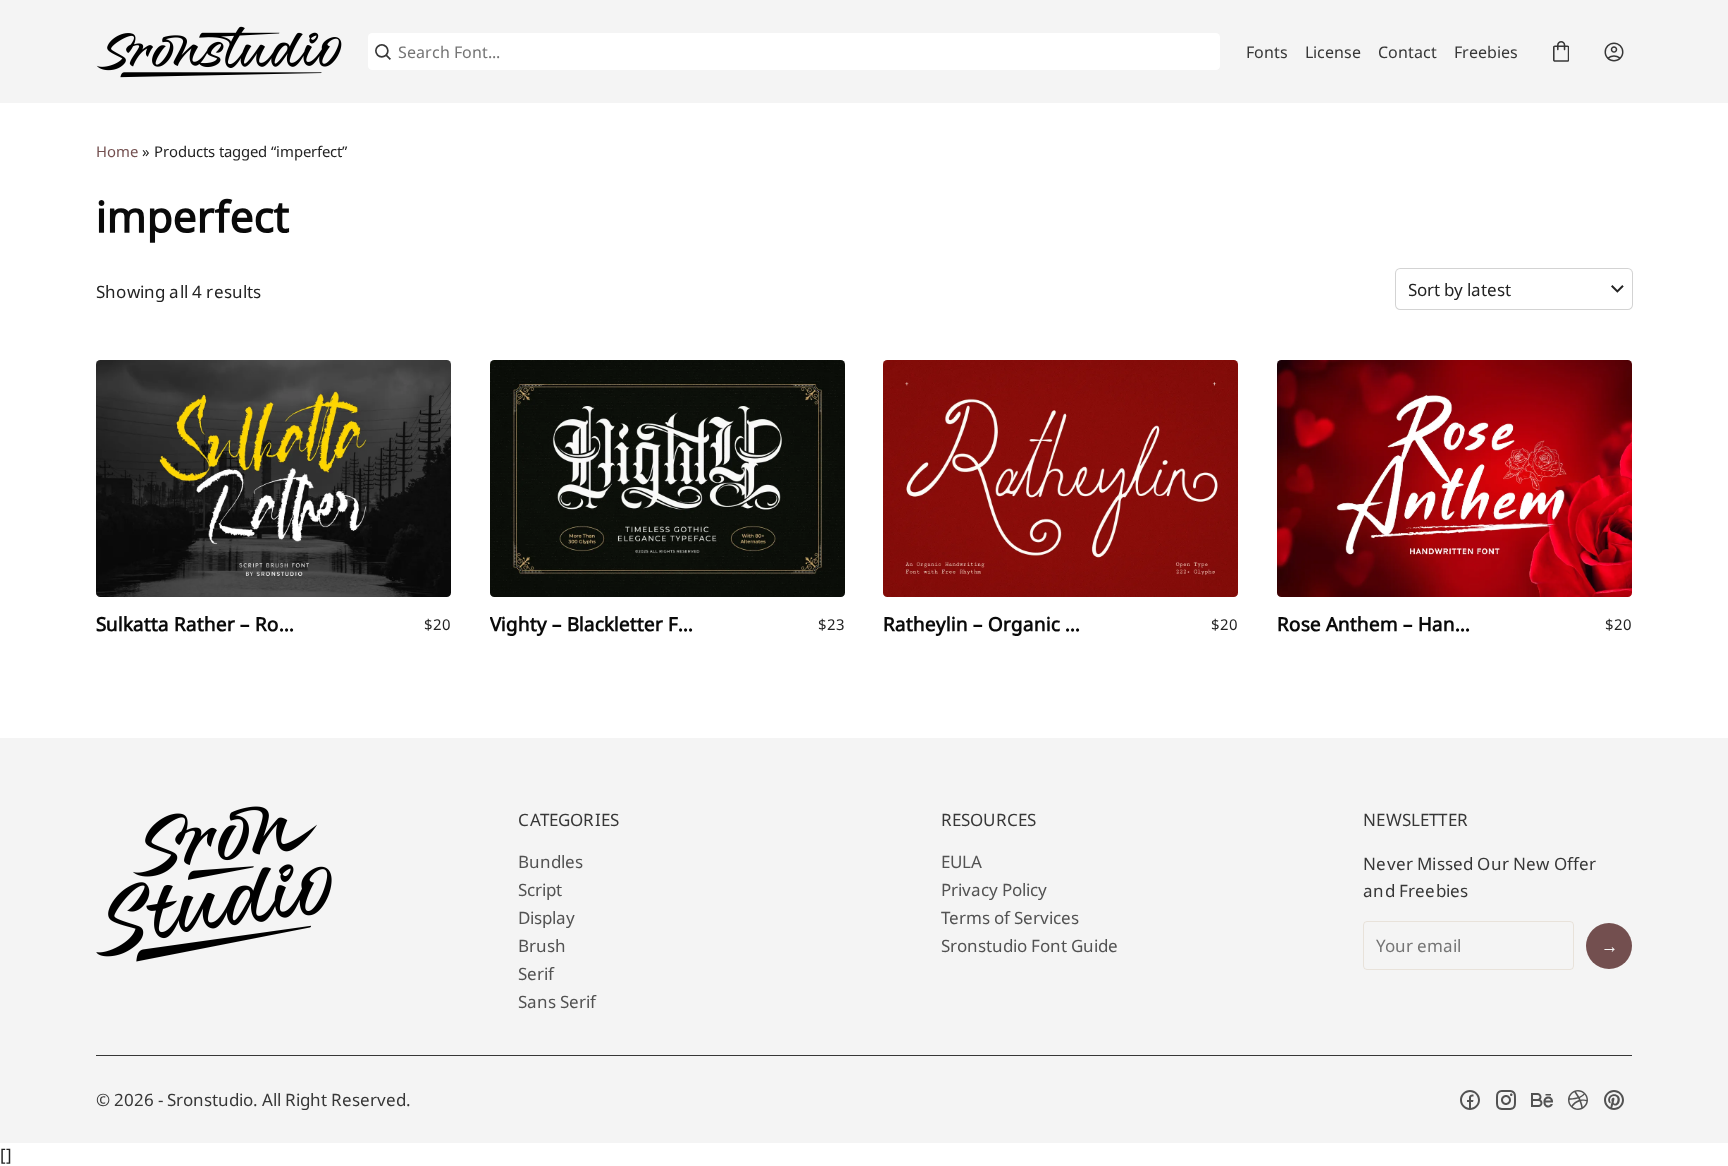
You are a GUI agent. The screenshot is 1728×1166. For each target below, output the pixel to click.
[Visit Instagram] (1506, 1100)
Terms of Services (1010, 917)
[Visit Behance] (1542, 1100)
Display (546, 917)
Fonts (1267, 52)
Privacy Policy (994, 889)
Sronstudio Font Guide (1029, 945)
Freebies (1486, 52)
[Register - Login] (1614, 52)
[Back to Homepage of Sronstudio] (219, 52)
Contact (1407, 52)
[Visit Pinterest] (1614, 1100)
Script (540, 889)
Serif (536, 973)
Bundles (550, 861)
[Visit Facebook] (1470, 1100)
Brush (542, 945)
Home (117, 151)
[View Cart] (1561, 52)
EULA (961, 861)
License (1333, 52)
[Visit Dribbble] (1578, 1100)
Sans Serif (557, 1001)
